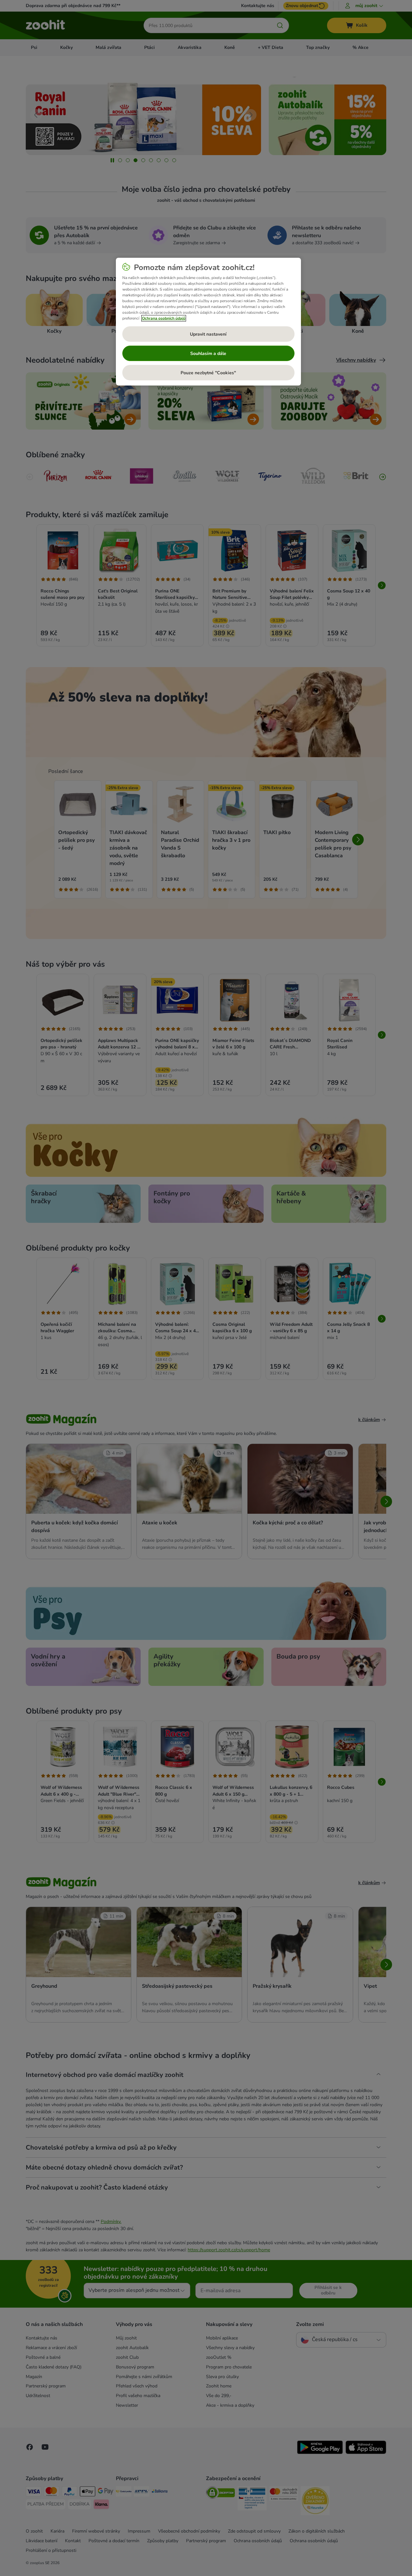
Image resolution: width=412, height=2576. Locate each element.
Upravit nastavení (208, 334)
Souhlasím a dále (208, 353)
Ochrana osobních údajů (164, 318)
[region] (208, 322)
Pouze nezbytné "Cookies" (208, 373)
